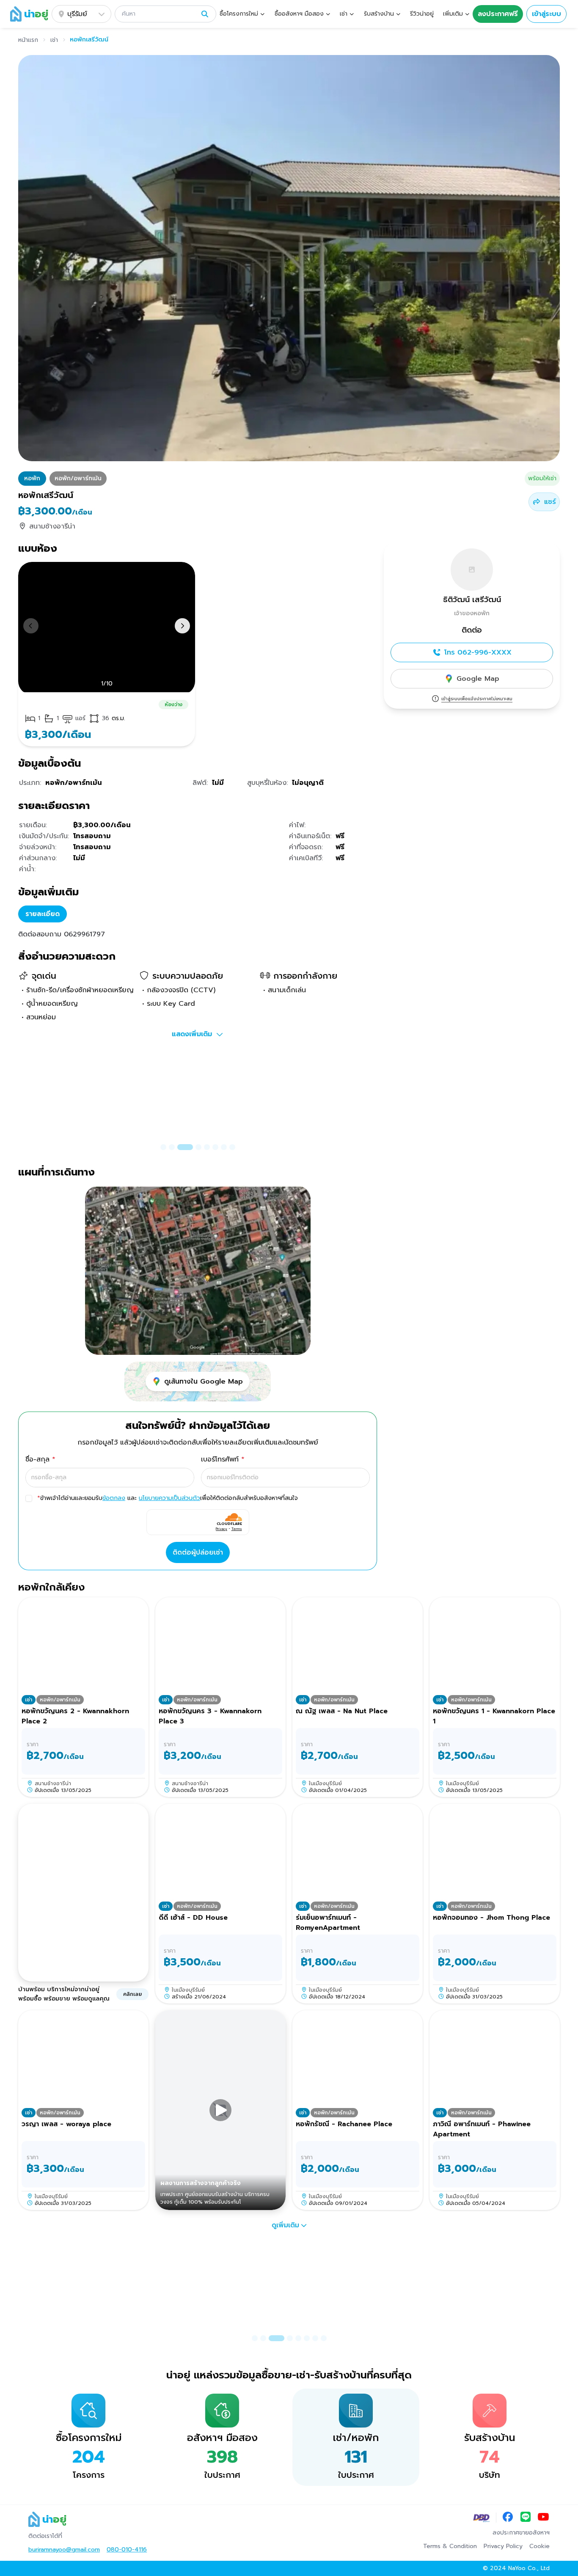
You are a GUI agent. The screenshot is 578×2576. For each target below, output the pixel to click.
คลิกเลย (132, 1994)
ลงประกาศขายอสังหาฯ (521, 2533)
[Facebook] (508, 2518)
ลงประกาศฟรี (498, 14)
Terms (237, 1529)
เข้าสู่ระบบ (546, 14)
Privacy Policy (503, 2546)
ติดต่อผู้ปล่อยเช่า (198, 1552)
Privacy (222, 1529)
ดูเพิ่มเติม (285, 2225)
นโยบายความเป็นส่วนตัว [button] (169, 1498)
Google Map (478, 679)
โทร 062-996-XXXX (478, 652)
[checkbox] (29, 1498)
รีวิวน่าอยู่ (422, 14)
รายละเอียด (43, 914)
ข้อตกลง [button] (114, 1498)
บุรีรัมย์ (77, 14)
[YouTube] (543, 2518)
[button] (165, 14)
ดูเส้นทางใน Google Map (204, 1382)
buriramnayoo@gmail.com (64, 2550)
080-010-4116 (127, 2550)
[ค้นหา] (205, 14)
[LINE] (526, 2518)
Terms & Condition (450, 2546)
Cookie (539, 2546)
